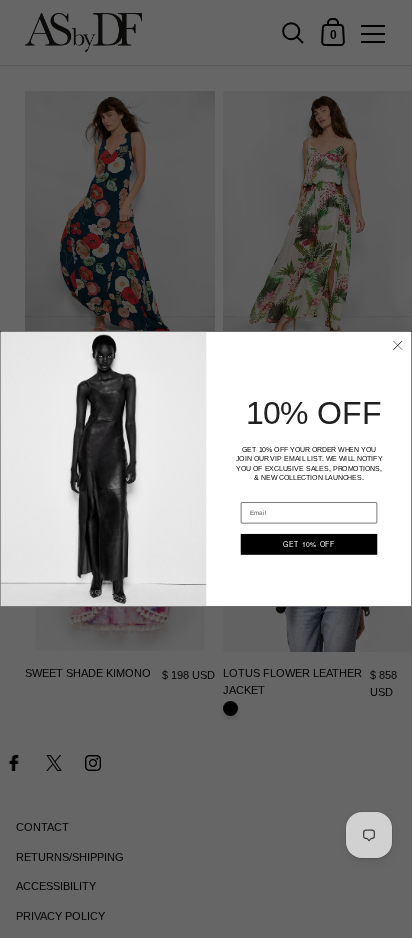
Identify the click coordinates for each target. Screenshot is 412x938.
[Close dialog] (397, 345)
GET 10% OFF (309, 544)
